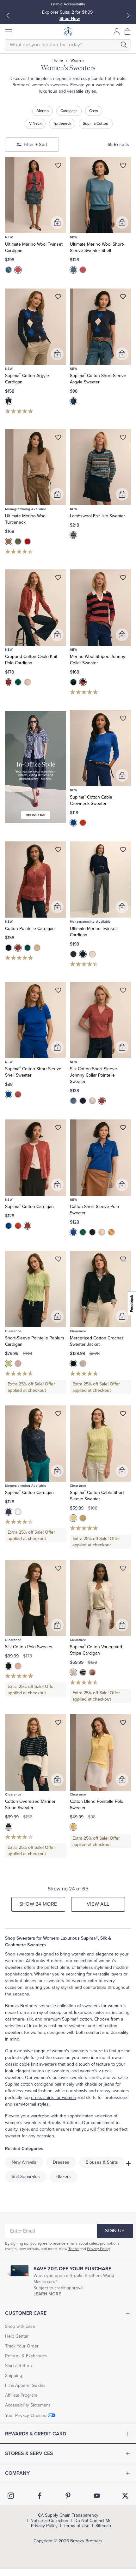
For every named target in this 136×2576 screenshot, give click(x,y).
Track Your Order (22, 2346)
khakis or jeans (99, 2084)
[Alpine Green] (83, 1232)
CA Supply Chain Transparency (68, 2515)
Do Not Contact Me (93, 2521)
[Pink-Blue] (83, 682)
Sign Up (115, 2231)
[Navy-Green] (73, 682)
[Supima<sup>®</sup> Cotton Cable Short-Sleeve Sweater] (101, 1444)
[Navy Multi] (9, 401)
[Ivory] (92, 954)
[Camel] (9, 541)
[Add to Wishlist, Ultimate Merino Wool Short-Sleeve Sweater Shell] (123, 167)
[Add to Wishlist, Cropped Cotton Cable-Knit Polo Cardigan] (58, 579)
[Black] (73, 954)
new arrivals (24, 2162)
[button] (128, 31)
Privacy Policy (98, 2249)
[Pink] (18, 270)
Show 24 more (38, 1904)
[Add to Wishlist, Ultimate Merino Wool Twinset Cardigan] (58, 167)
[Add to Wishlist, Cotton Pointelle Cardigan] (58, 851)
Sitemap (103, 2526)
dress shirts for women (54, 2098)
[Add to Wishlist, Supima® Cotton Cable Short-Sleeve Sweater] (123, 1415)
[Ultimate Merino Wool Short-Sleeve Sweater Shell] (101, 195)
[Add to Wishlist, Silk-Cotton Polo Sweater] (58, 1570)
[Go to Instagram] (11, 2496)
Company (17, 2473)
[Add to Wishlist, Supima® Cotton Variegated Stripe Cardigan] (123, 1570)
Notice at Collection (49, 2521)
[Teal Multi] (73, 535)
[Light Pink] (18, 1364)
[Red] (28, 541)
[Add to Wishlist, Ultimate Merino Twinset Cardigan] (123, 851)
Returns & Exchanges (26, 2356)
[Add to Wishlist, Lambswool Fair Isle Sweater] (123, 439)
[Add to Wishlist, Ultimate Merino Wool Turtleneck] (58, 439)
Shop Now (70, 19)
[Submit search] (124, 45)
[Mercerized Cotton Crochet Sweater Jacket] (101, 1289)
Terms (74, 2249)
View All (98, 1904)
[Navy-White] (9, 1827)
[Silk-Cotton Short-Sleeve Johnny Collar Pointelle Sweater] (101, 1020)
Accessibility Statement (28, 2405)
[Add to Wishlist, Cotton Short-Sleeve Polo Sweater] (123, 1129)
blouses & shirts (102, 2162)
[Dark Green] (18, 541)
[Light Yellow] (83, 1518)
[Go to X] (125, 2496)
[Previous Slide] (8, 16)
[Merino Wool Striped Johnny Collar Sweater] (101, 607)
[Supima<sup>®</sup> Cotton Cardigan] (36, 1158)
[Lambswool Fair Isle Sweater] (101, 467)
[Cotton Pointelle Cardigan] (36, 880)
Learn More (47, 2294)
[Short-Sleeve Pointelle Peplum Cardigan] (36, 1289)
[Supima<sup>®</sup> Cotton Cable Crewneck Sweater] (101, 748)
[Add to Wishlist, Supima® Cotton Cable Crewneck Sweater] (123, 720)
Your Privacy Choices (26, 2416)
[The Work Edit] (36, 767)
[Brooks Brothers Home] (68, 31)
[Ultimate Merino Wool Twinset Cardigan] (36, 195)
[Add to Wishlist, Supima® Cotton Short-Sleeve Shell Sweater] (58, 992)
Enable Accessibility (68, 4)
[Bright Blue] (73, 1232)
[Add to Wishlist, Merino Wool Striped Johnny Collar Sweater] (123, 579)
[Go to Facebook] (40, 2496)
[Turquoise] (18, 682)
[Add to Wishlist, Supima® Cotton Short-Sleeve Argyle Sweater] (123, 298)
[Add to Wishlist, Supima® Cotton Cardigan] (58, 1129)
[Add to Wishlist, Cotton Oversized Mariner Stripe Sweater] (58, 1724)
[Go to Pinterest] (68, 2496)
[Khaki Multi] (73, 1672)
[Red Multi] (92, 1672)
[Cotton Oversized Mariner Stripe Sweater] (36, 1752)
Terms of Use (77, 2526)
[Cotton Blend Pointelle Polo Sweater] (101, 1752)
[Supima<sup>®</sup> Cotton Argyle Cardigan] (36, 327)
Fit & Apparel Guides (25, 2385)
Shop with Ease (20, 2326)
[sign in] (117, 31)
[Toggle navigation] (8, 31)
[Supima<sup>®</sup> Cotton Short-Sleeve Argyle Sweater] (101, 327)
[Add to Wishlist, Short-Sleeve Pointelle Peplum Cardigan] (58, 1260)
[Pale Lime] (9, 1364)
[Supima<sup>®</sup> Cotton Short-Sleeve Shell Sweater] (36, 1020)
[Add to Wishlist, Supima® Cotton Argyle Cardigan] (58, 298)
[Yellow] (111, 1232)
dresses (61, 2162)
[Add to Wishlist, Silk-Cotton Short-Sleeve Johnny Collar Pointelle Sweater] (123, 992)
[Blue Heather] (9, 270)
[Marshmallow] (28, 682)
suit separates (26, 2177)
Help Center (17, 2336)
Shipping (14, 2376)
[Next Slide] (128, 16)
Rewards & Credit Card (36, 2434)
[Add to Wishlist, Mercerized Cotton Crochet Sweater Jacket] (123, 1260)
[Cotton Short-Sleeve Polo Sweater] (101, 1158)
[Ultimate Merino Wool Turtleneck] (36, 467)
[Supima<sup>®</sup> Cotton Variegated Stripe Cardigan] (101, 1598)
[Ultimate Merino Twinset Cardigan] (101, 880)
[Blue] (73, 823)
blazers (64, 2177)
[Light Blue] (73, 1101)
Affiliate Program (21, 2395)
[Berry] (9, 682)
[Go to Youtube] (97, 2496)
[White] (18, 1512)
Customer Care (26, 2313)
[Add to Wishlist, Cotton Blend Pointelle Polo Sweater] (123, 1724)
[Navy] (9, 948)
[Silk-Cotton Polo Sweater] (36, 1598)
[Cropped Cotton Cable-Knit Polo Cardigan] (36, 607)
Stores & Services (29, 2453)
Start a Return (19, 2366)
